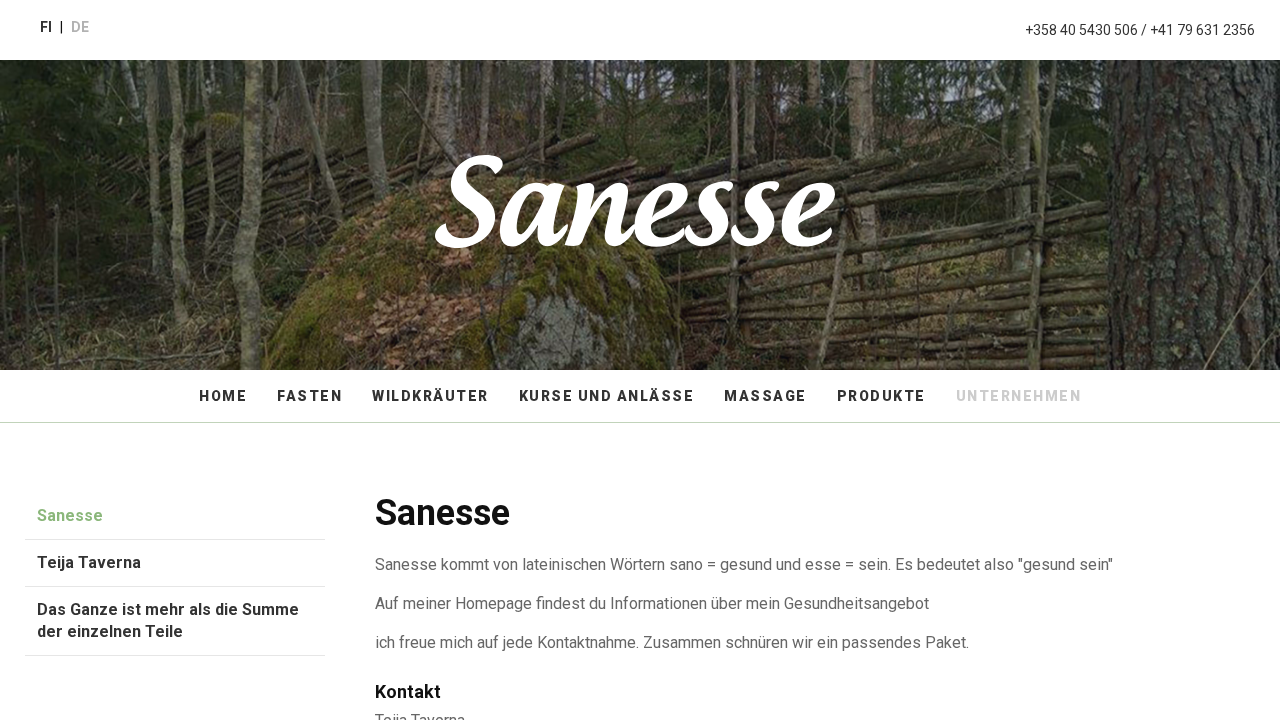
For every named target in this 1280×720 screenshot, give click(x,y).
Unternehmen (1019, 396)
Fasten (309, 396)
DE (80, 27)
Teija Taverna (89, 562)
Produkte (881, 396)
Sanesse (70, 515)
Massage (765, 396)
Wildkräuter (430, 396)
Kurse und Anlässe (607, 396)
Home (223, 396)
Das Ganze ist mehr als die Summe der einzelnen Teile (168, 620)
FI (46, 27)
